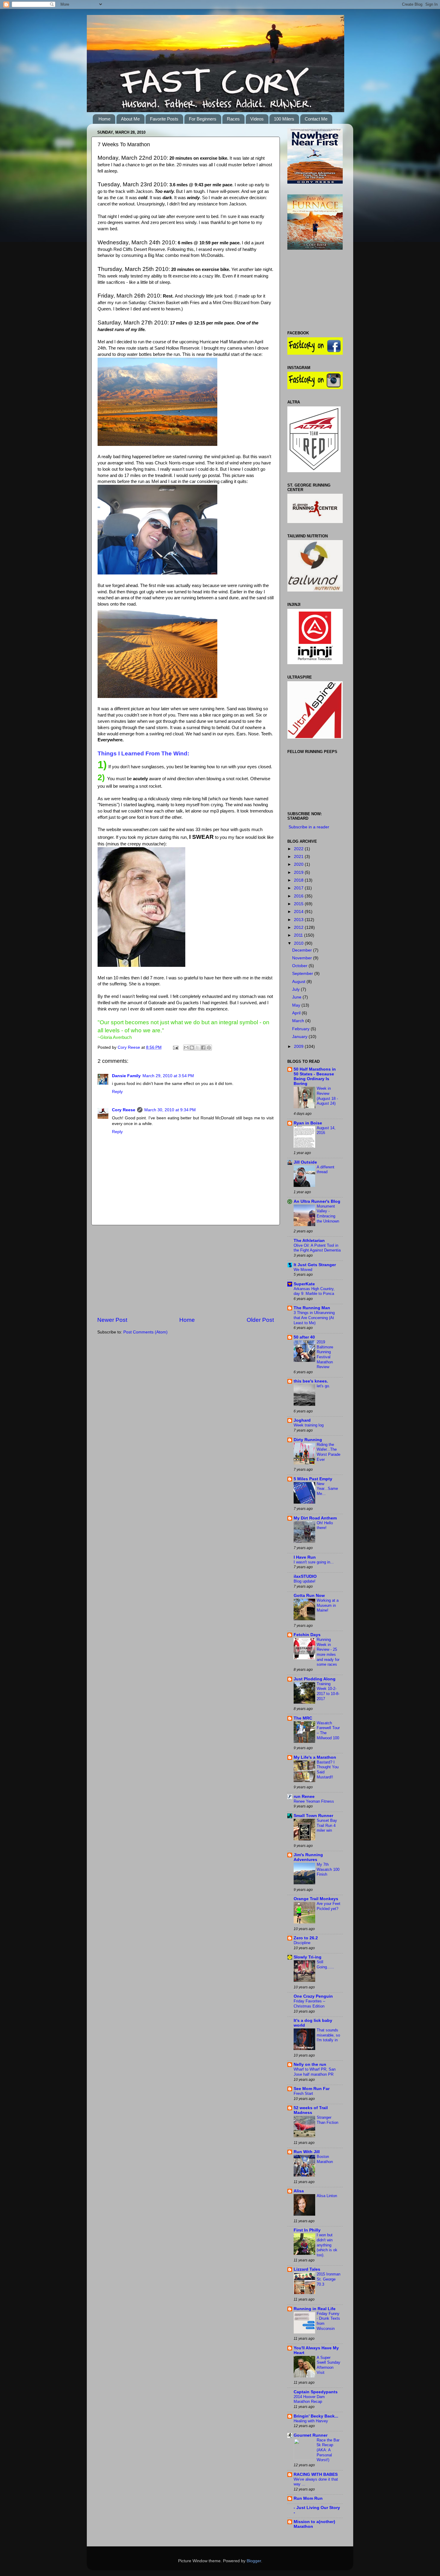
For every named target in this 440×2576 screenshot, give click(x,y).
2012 (299, 927)
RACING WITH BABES (316, 2474)
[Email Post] (175, 1047)
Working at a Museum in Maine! (328, 1605)
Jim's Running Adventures (308, 1857)
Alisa (299, 2191)
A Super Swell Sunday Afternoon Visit (329, 2365)
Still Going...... (325, 1964)
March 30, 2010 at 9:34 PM (170, 1110)
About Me (130, 119)
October (300, 966)
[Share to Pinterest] (209, 1048)
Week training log (309, 1425)
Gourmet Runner (311, 2435)
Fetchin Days (307, 1635)
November (303, 958)
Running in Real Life (315, 2309)
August (299, 982)
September (303, 974)
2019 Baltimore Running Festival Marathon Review (325, 1354)
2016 (299, 896)
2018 (299, 880)
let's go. (323, 1386)
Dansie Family (126, 1076)
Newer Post (112, 1320)
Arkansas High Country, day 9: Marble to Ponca (314, 1291)
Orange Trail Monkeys (316, 1899)
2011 (299, 935)
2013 (299, 920)
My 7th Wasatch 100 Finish (328, 1869)
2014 (299, 912)
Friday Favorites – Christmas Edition (309, 2004)
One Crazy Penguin (313, 1996)
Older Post (260, 1320)
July (296, 989)
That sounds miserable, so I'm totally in (328, 2035)
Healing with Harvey (311, 2421)
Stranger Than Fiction (327, 2120)
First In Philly (307, 2230)
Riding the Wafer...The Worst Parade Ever (329, 1452)
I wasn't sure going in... (314, 1562)
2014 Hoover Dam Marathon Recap (309, 2399)
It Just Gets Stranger (315, 1265)
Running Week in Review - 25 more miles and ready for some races (328, 1652)
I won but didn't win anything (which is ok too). (327, 2245)
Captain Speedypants (316, 2392)
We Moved (303, 1270)
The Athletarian (309, 1241)
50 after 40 (304, 1337)
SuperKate (304, 1284)
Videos (257, 119)
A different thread (326, 1170)
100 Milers (284, 119)
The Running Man (312, 1308)
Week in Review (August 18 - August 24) (327, 1096)
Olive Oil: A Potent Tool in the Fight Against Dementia (317, 1248)
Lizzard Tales (307, 2269)
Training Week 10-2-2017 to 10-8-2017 (328, 1691)
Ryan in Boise (308, 1123)
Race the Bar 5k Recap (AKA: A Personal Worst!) (328, 2450)
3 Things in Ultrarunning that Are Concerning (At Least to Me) (314, 1318)
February (301, 1029)
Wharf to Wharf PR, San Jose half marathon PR (315, 2072)
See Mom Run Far (312, 2089)
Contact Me (316, 119)
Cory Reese (129, 1047)
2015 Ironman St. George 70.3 (329, 2279)
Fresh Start (303, 2093)
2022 (299, 849)
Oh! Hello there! (325, 1525)
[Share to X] (198, 1048)
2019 (299, 872)
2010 (299, 943)
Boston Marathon (325, 2159)
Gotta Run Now (309, 1596)
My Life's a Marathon (315, 1757)
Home (104, 119)
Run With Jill (307, 2152)
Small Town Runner (313, 1816)
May (297, 1005)
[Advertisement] (186, 1271)
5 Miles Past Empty (313, 1479)
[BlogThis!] (192, 1048)
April (297, 1013)
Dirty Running (308, 1440)
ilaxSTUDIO (305, 1576)
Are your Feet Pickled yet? (329, 1906)
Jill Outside (305, 1162)
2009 (299, 1047)
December (303, 950)
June (297, 997)
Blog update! (305, 1581)
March (299, 1021)
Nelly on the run (310, 2064)
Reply (117, 1092)
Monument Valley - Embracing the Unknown (328, 1214)
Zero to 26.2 (306, 1938)
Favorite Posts (164, 119)
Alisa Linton (327, 2196)
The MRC (303, 1718)
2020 (299, 864)
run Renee (304, 1797)
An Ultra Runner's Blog (317, 1201)
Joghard (302, 1420)
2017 (299, 888)
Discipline (302, 1943)
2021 (299, 857)
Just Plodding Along (315, 1679)
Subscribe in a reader (309, 827)
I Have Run (305, 1557)
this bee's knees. (311, 1381)
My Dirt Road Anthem (315, 1518)
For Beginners (203, 119)
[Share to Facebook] (203, 1048)
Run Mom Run (308, 2498)
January (300, 1037)
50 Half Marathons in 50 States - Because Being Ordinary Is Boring (315, 1076)
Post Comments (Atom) (145, 1332)
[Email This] (186, 1048)
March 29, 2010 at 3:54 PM (168, 1076)
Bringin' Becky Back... (316, 2416)
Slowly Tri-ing (308, 1957)
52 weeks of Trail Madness (311, 2110)
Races (233, 119)
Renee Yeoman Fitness (314, 1801)
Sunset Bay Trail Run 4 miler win (327, 1825)
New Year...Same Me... (327, 1489)
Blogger (254, 2561)
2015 (299, 904)
